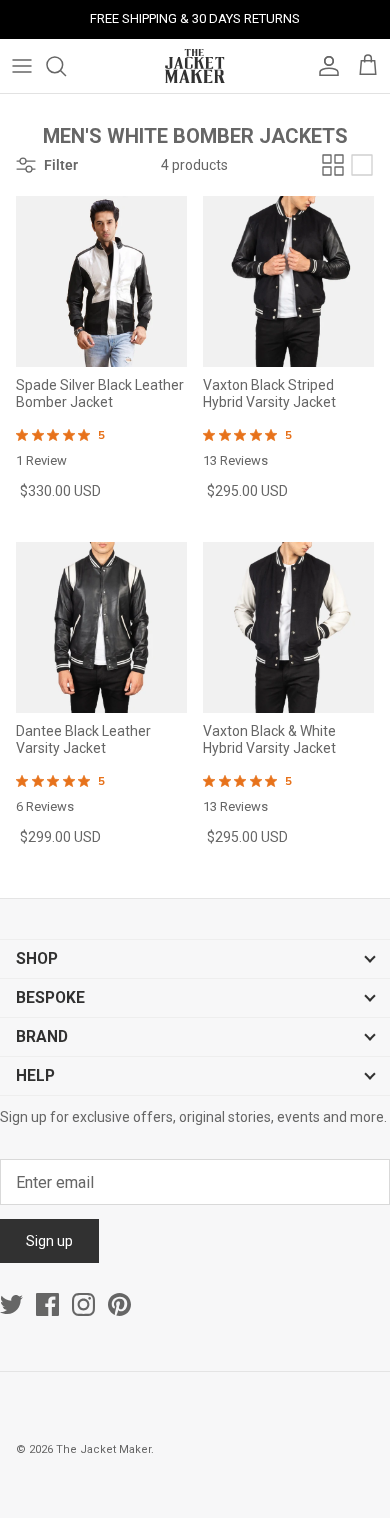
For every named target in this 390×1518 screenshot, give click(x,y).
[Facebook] (47, 1304)
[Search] (66, 66)
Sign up (49, 1241)
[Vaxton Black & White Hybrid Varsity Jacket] (288, 627)
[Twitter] (11, 1304)
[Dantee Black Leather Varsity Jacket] (101, 627)
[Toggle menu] (22, 66)
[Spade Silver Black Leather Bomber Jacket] (101, 281)
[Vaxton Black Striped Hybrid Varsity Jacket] (288, 281)
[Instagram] (83, 1304)
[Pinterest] (119, 1304)
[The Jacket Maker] (195, 66)
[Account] (324, 66)
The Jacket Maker (103, 1449)
